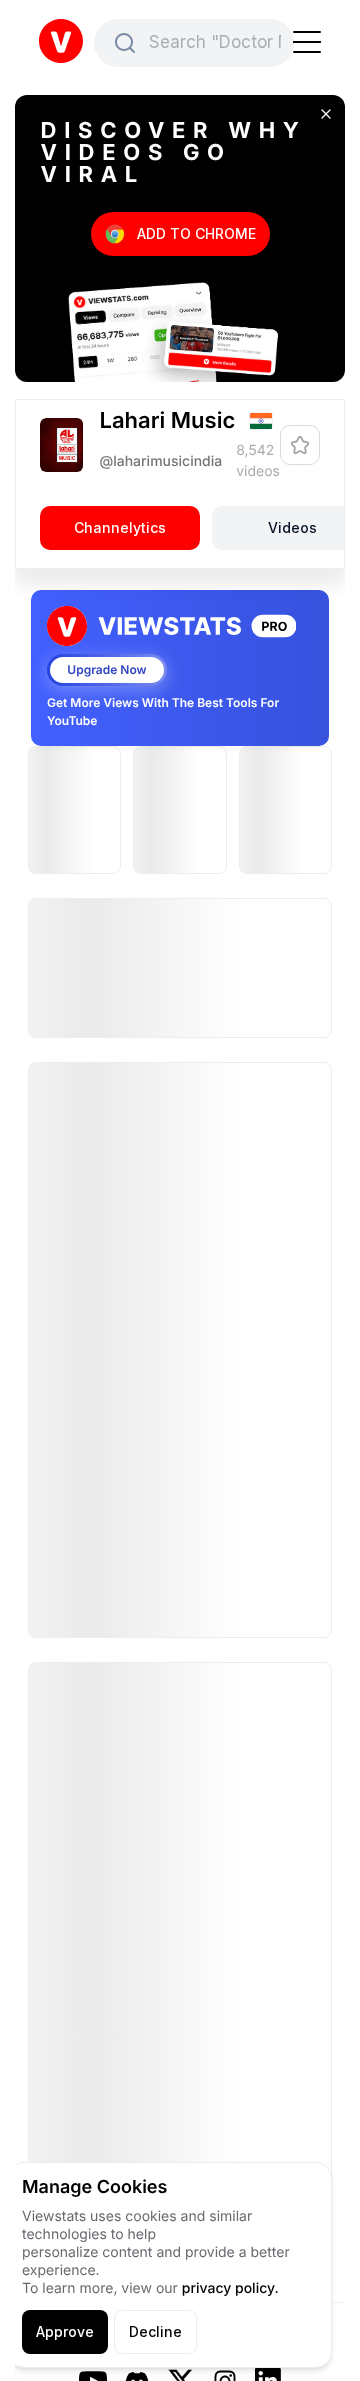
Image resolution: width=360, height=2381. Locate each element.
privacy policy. (230, 2288)
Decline (155, 2331)
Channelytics (120, 528)
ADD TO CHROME (196, 233)
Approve (65, 2331)
